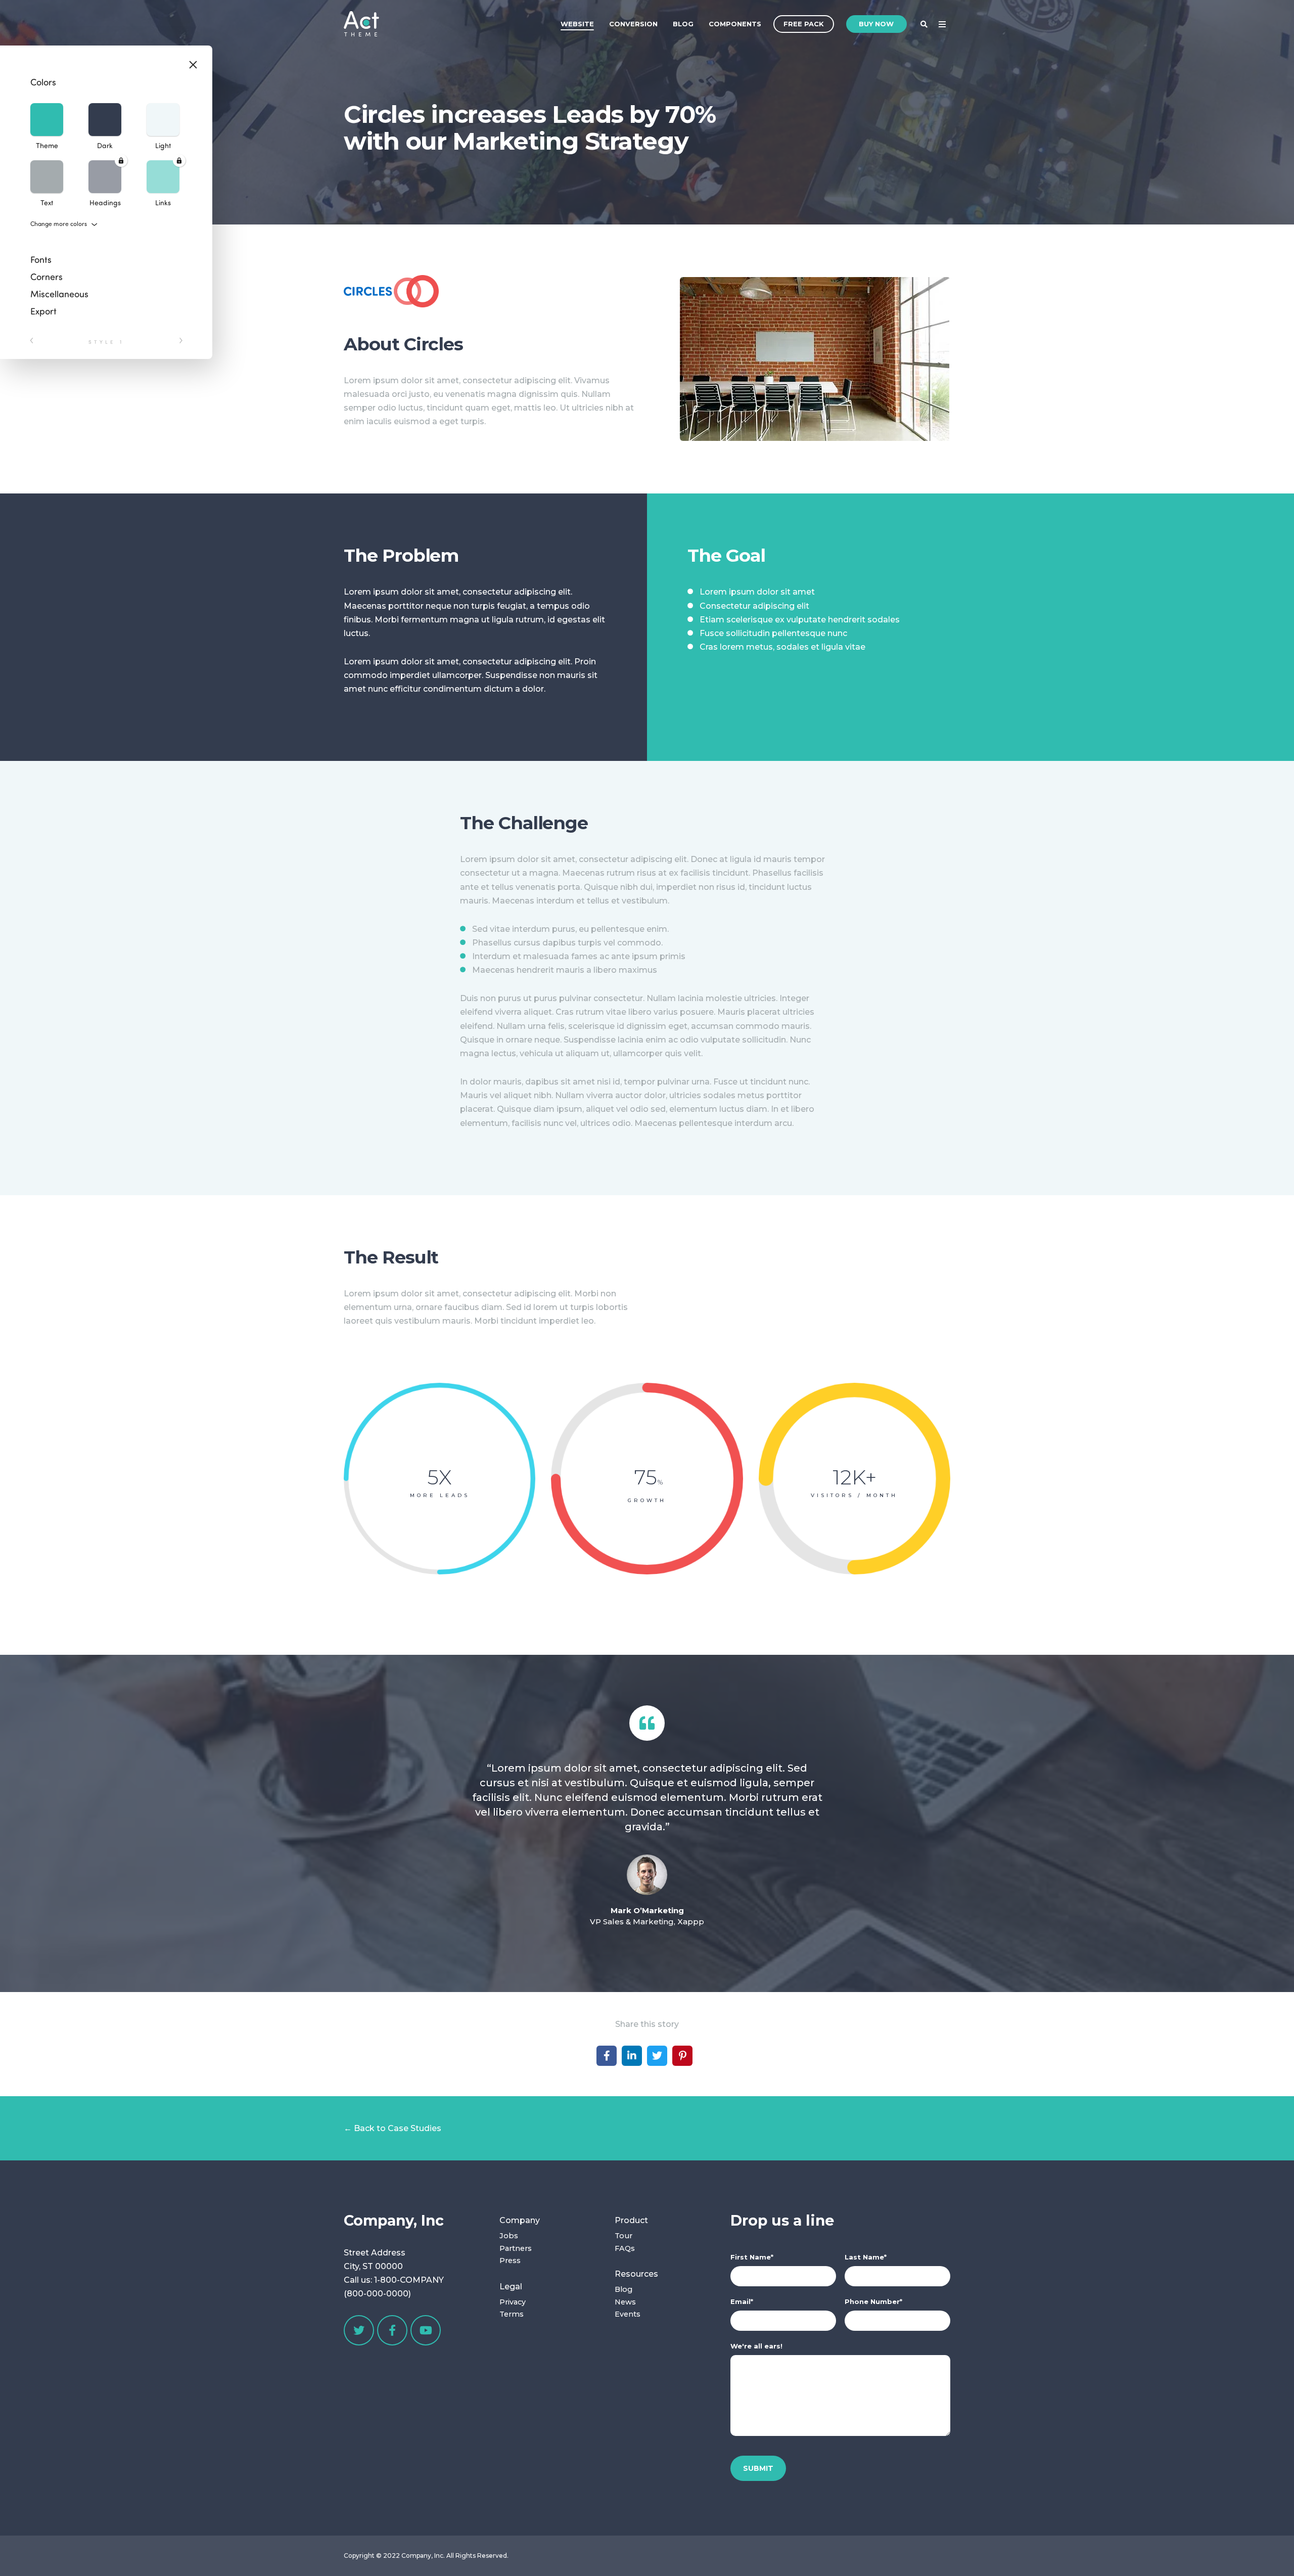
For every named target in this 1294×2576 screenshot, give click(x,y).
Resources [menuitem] (636, 2274)
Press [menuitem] (510, 2261)
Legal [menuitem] (511, 2287)
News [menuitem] (625, 2302)
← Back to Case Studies (392, 2128)
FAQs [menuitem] (625, 2248)
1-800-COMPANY (409, 2280)
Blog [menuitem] (683, 24)
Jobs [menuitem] (509, 2236)
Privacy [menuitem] (513, 2302)
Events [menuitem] (628, 2314)
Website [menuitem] (577, 24)
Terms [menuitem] (512, 2314)
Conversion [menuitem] (633, 24)
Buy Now (876, 24)
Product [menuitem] (631, 2220)
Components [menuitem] (735, 24)
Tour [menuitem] (623, 2236)
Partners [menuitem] (516, 2248)
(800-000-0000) (377, 2294)
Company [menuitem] (520, 2220)
